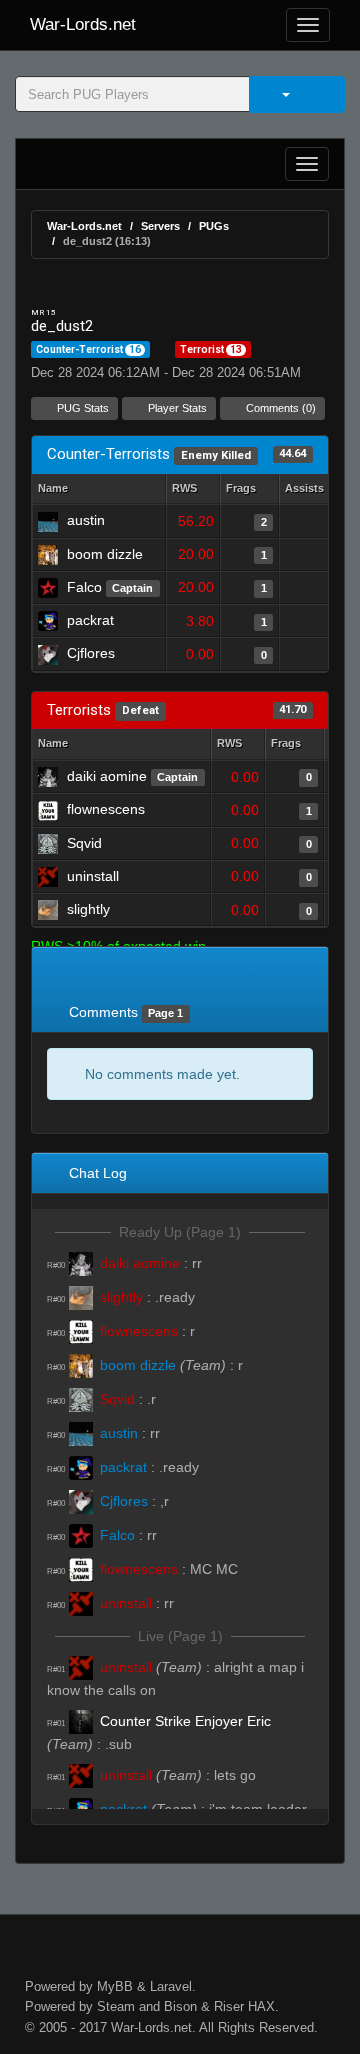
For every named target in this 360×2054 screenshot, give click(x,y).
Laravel (171, 1986)
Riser (229, 2006)
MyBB (115, 1986)
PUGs (214, 226)
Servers (160, 226)
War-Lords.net (83, 24)
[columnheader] (193, 489)
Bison (180, 2006)
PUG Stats (81, 408)
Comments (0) (279, 408)
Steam (116, 2006)
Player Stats (176, 408)
